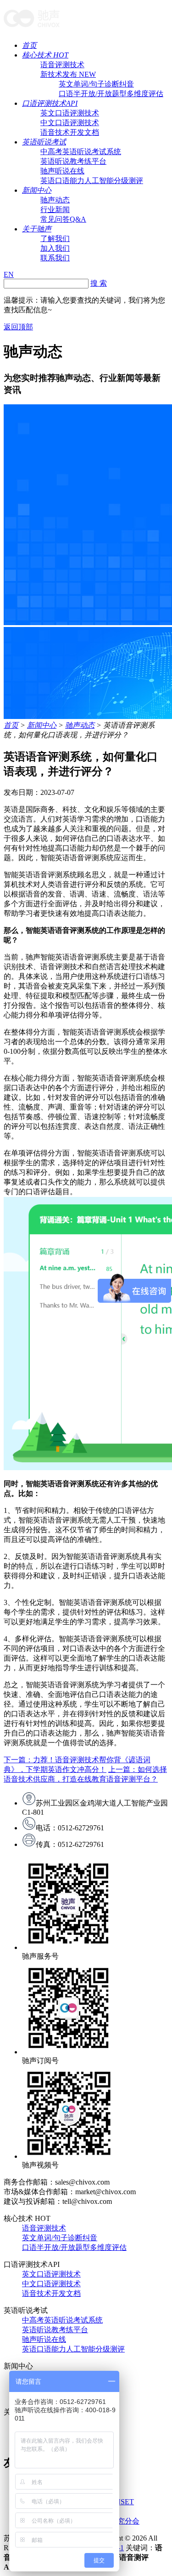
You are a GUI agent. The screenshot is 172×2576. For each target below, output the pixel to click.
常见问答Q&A (63, 219)
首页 (29, 45)
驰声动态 (55, 200)
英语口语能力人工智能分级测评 (92, 181)
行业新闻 (55, 210)
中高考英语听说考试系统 (81, 152)
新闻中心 (37, 190)
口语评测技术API (50, 103)
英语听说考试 (44, 142)
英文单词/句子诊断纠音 (96, 84)
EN (9, 274)
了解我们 (55, 239)
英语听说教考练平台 (73, 161)
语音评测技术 (62, 65)
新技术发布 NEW (68, 74)
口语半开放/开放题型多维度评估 (111, 94)
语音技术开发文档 (70, 132)
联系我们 (55, 258)
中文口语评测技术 (70, 123)
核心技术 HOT (45, 55)
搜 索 (99, 283)
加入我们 (55, 248)
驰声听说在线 (62, 171)
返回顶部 (18, 327)
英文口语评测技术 (70, 113)
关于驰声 (37, 229)
